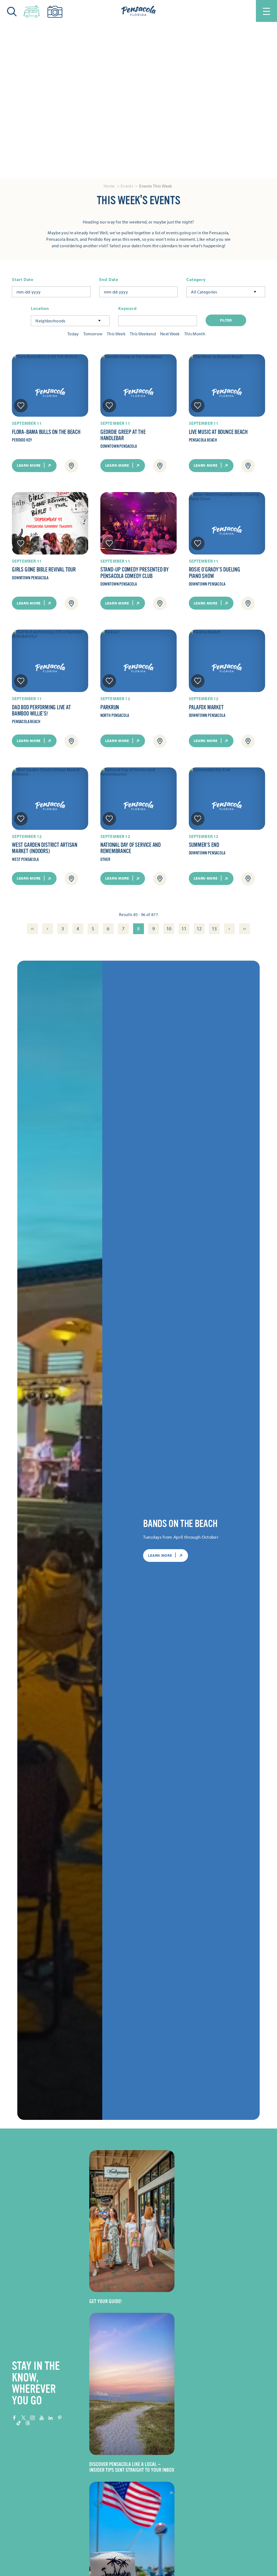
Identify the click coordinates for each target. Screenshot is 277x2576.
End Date (109, 280)
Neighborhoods (50, 321)
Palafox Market (206, 707)
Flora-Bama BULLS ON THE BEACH (46, 432)
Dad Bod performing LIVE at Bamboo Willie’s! (41, 711)
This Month (195, 334)
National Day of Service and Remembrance (131, 848)
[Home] (138, 11)
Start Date (23, 280)
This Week (116, 334)
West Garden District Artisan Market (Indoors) (45, 848)
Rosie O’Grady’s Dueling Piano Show (215, 573)
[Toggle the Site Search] (12, 11)
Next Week (170, 334)
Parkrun (110, 707)
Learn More (29, 465)
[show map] (71, 466)
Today (73, 334)
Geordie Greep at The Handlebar (123, 435)
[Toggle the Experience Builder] (32, 10)
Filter (226, 320)
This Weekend (143, 334)
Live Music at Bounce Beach (218, 432)
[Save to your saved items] (21, 406)
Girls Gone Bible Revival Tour (44, 570)
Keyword (128, 308)
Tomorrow (93, 334)
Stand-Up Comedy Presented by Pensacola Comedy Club (135, 573)
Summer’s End (204, 845)
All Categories (204, 292)
